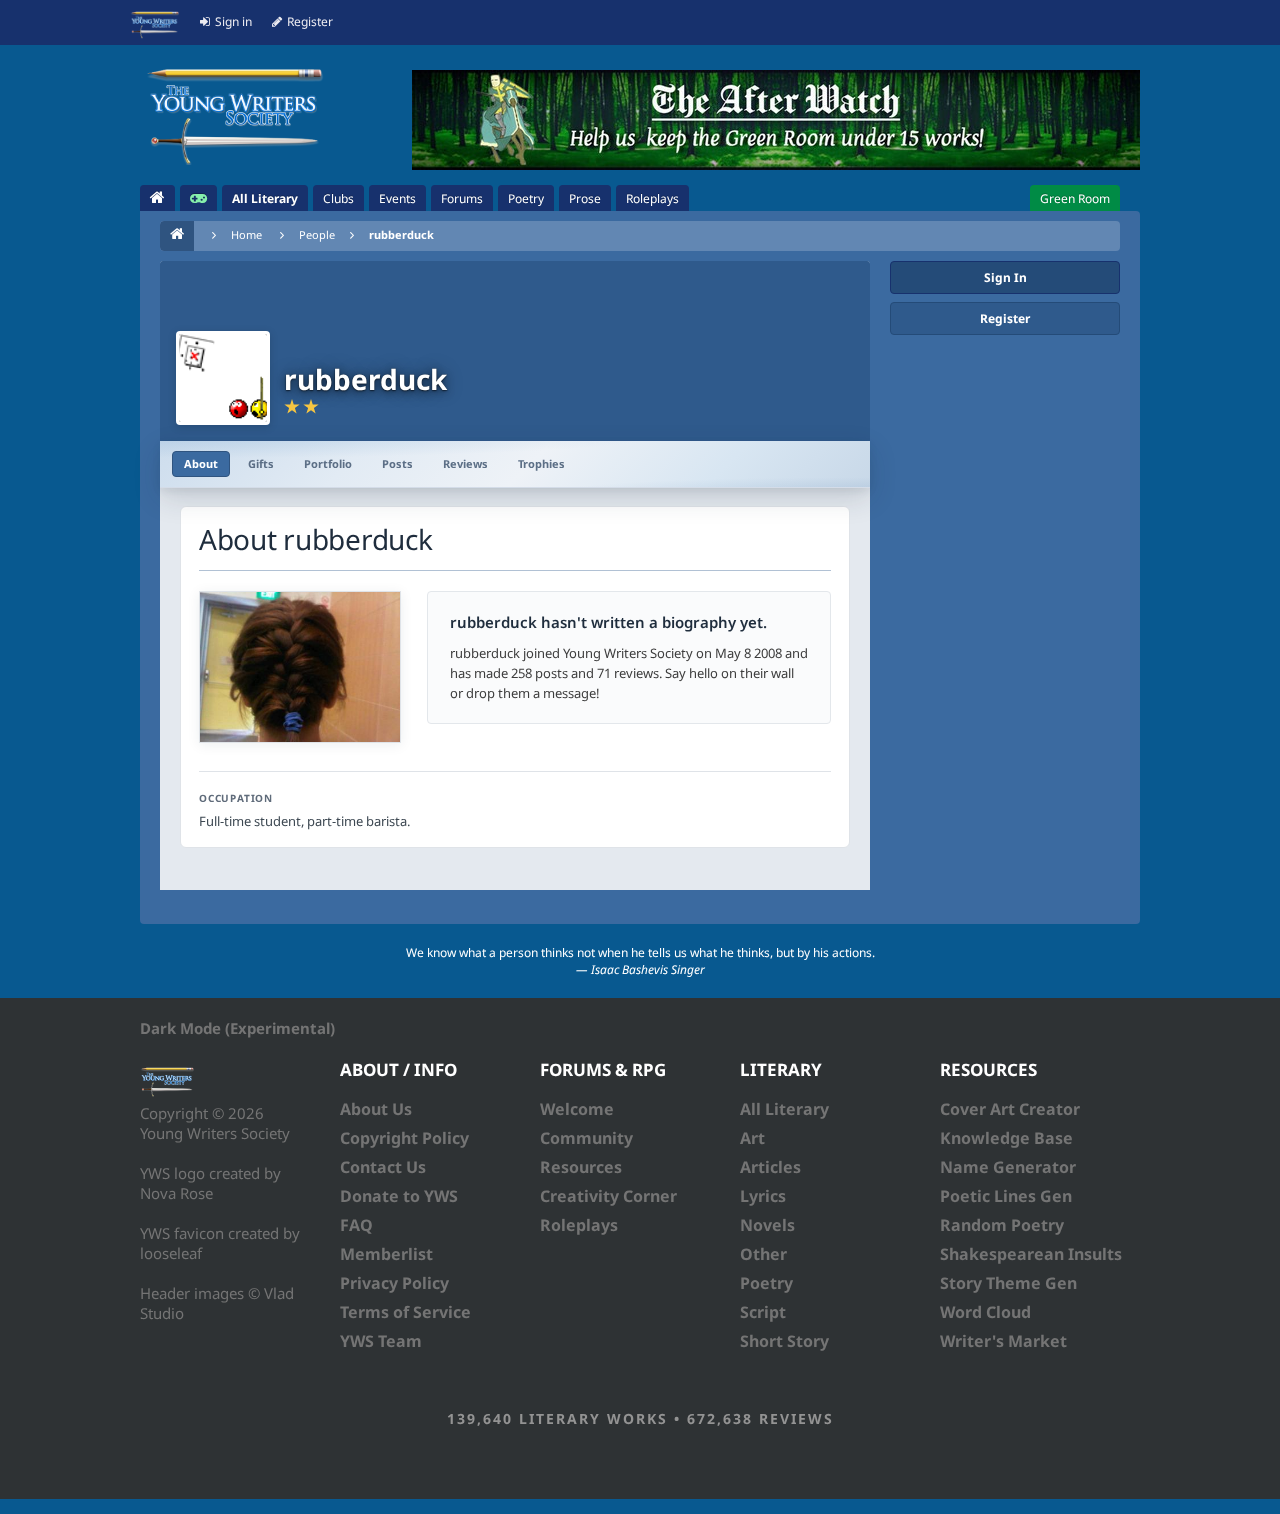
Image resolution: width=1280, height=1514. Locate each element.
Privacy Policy (394, 1283)
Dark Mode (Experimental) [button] (237, 1028)
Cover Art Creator (1010, 1109)
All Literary (784, 1109)
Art (752, 1138)
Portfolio (328, 463)
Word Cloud (985, 1312)
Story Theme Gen (1008, 1283)
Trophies (541, 463)
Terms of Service (405, 1312)
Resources (581, 1167)
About (201, 463)
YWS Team (381, 1341)
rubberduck (401, 234)
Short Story (784, 1341)
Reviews (465, 463)
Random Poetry (1002, 1225)
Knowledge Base (1006, 1138)
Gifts (261, 463)
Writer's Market (1003, 1341)
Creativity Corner (608, 1196)
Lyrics (763, 1196)
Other (763, 1254)
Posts (397, 463)
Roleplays (579, 1225)
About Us (376, 1109)
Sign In (1005, 277)
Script (763, 1312)
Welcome (577, 1109)
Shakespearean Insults (1031, 1254)
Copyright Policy (404, 1138)
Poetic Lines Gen (1006, 1196)
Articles (770, 1167)
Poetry (766, 1283)
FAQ (356, 1225)
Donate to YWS (399, 1196)
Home (246, 234)
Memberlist (386, 1254)
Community (586, 1138)
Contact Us (383, 1167)
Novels (767, 1225)
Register (1005, 318)
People (317, 234)
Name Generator (1008, 1167)
